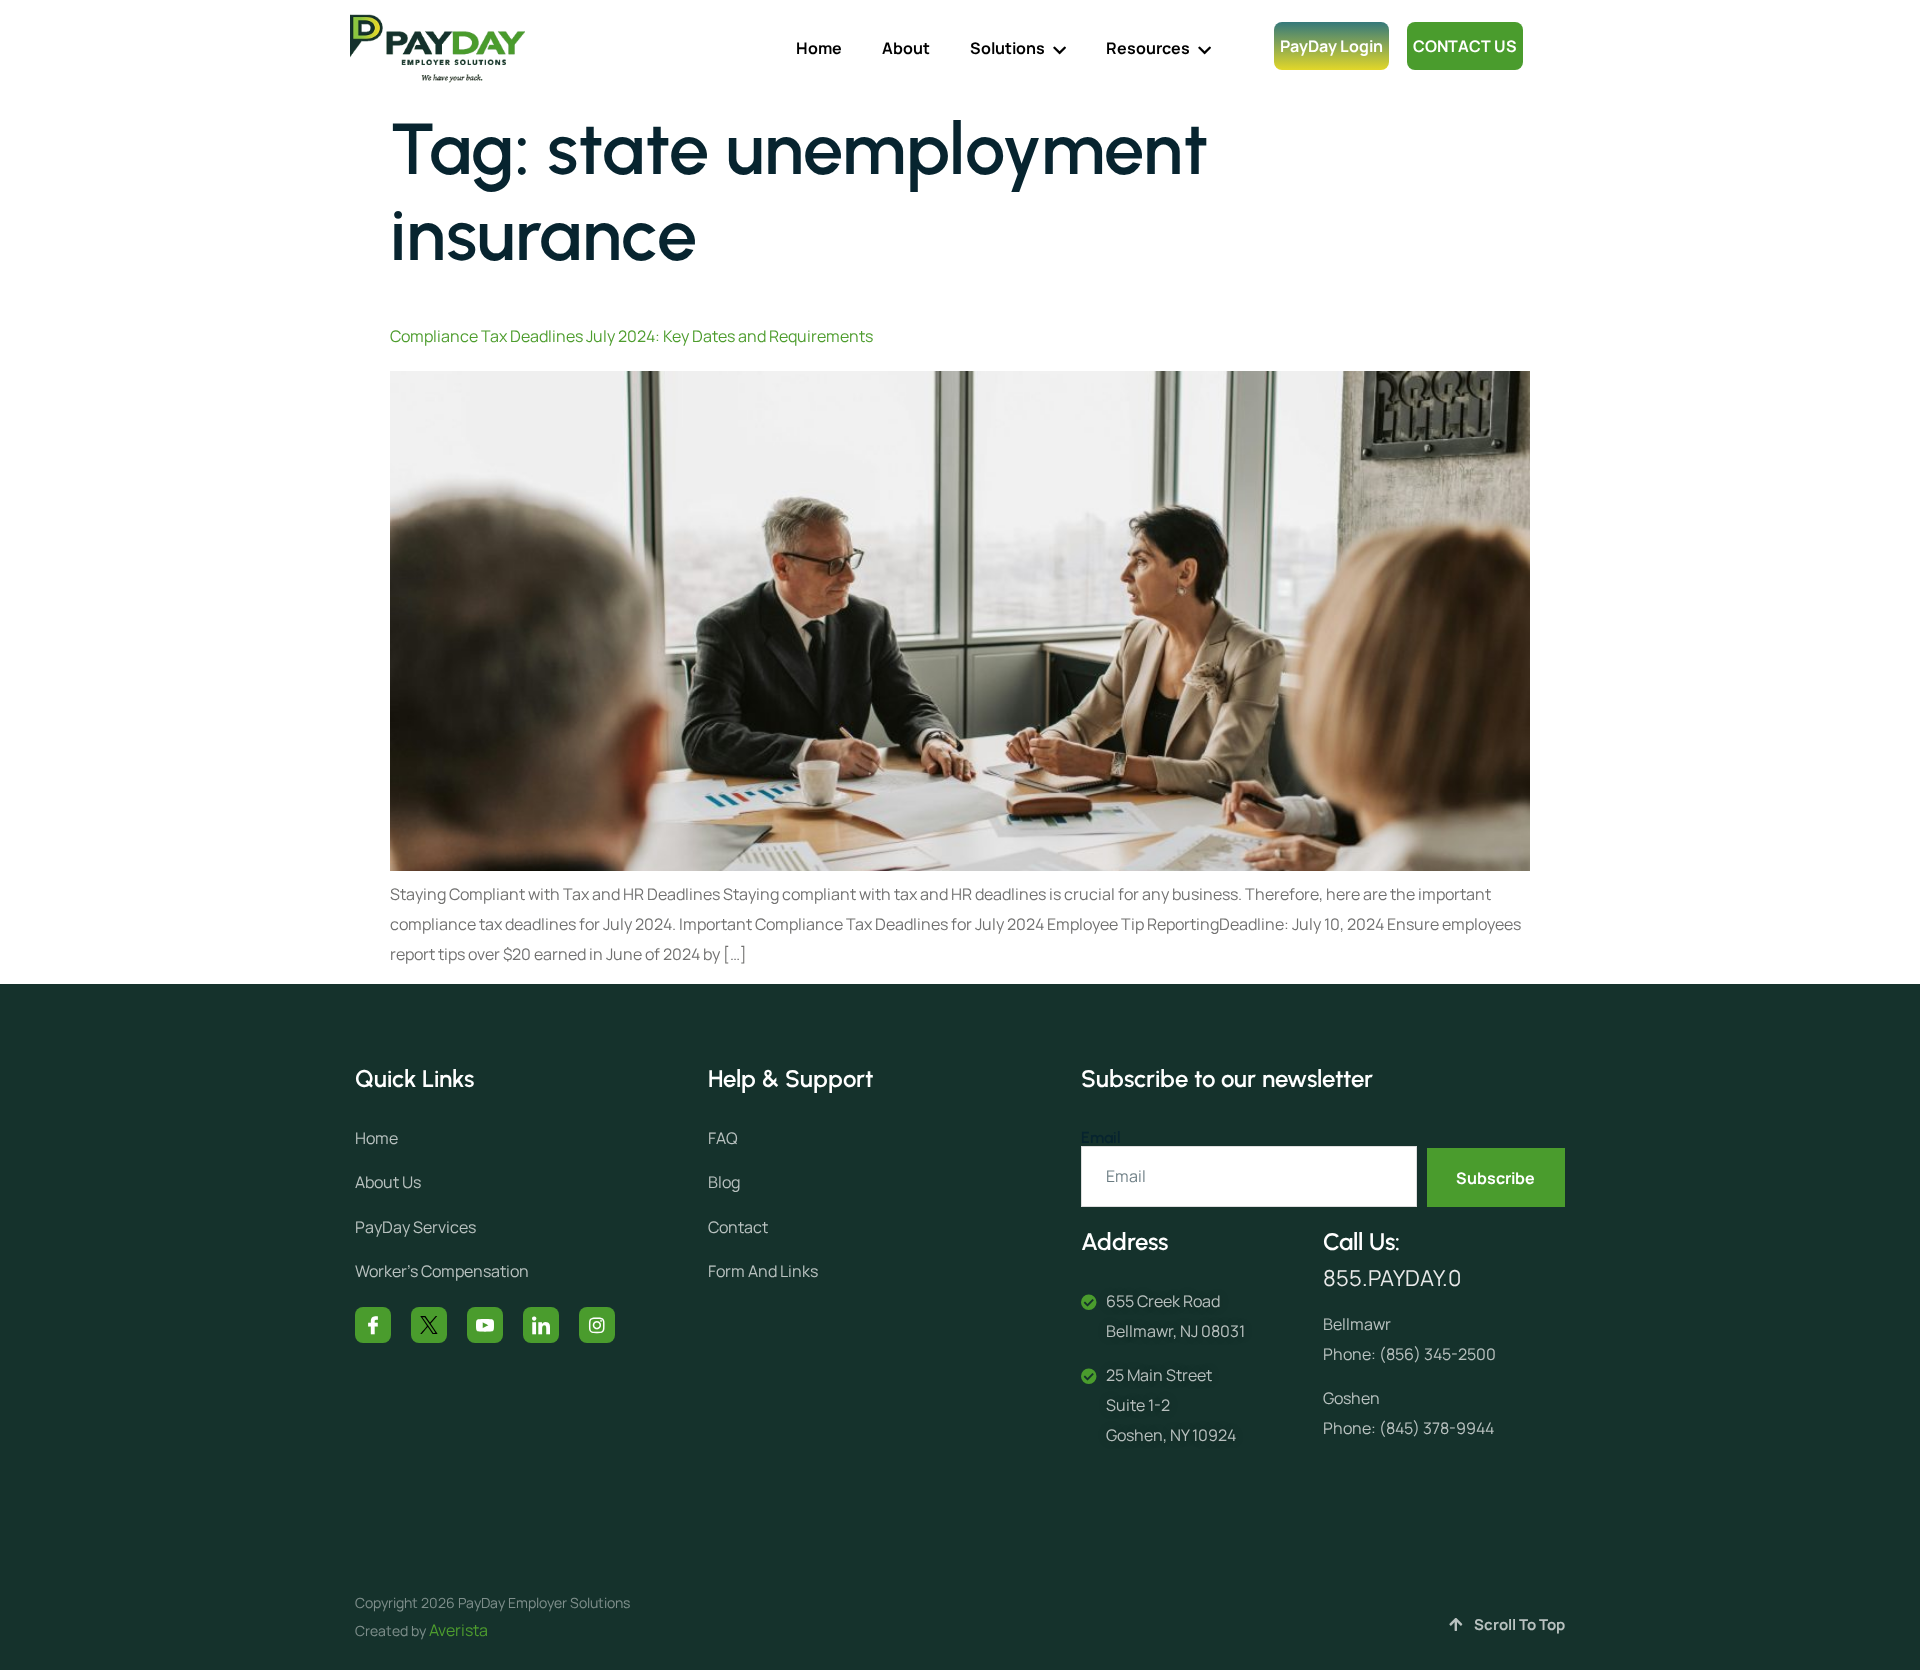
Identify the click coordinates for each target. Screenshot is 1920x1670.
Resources (1148, 48)
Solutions (1007, 48)
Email (1101, 1138)
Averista (458, 1630)
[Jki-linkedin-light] (541, 1325)
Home (819, 48)
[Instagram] (597, 1325)
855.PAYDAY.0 (1392, 1278)
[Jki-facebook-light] (373, 1325)
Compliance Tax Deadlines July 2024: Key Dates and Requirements (631, 336)
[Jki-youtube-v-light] (485, 1325)
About (906, 48)
